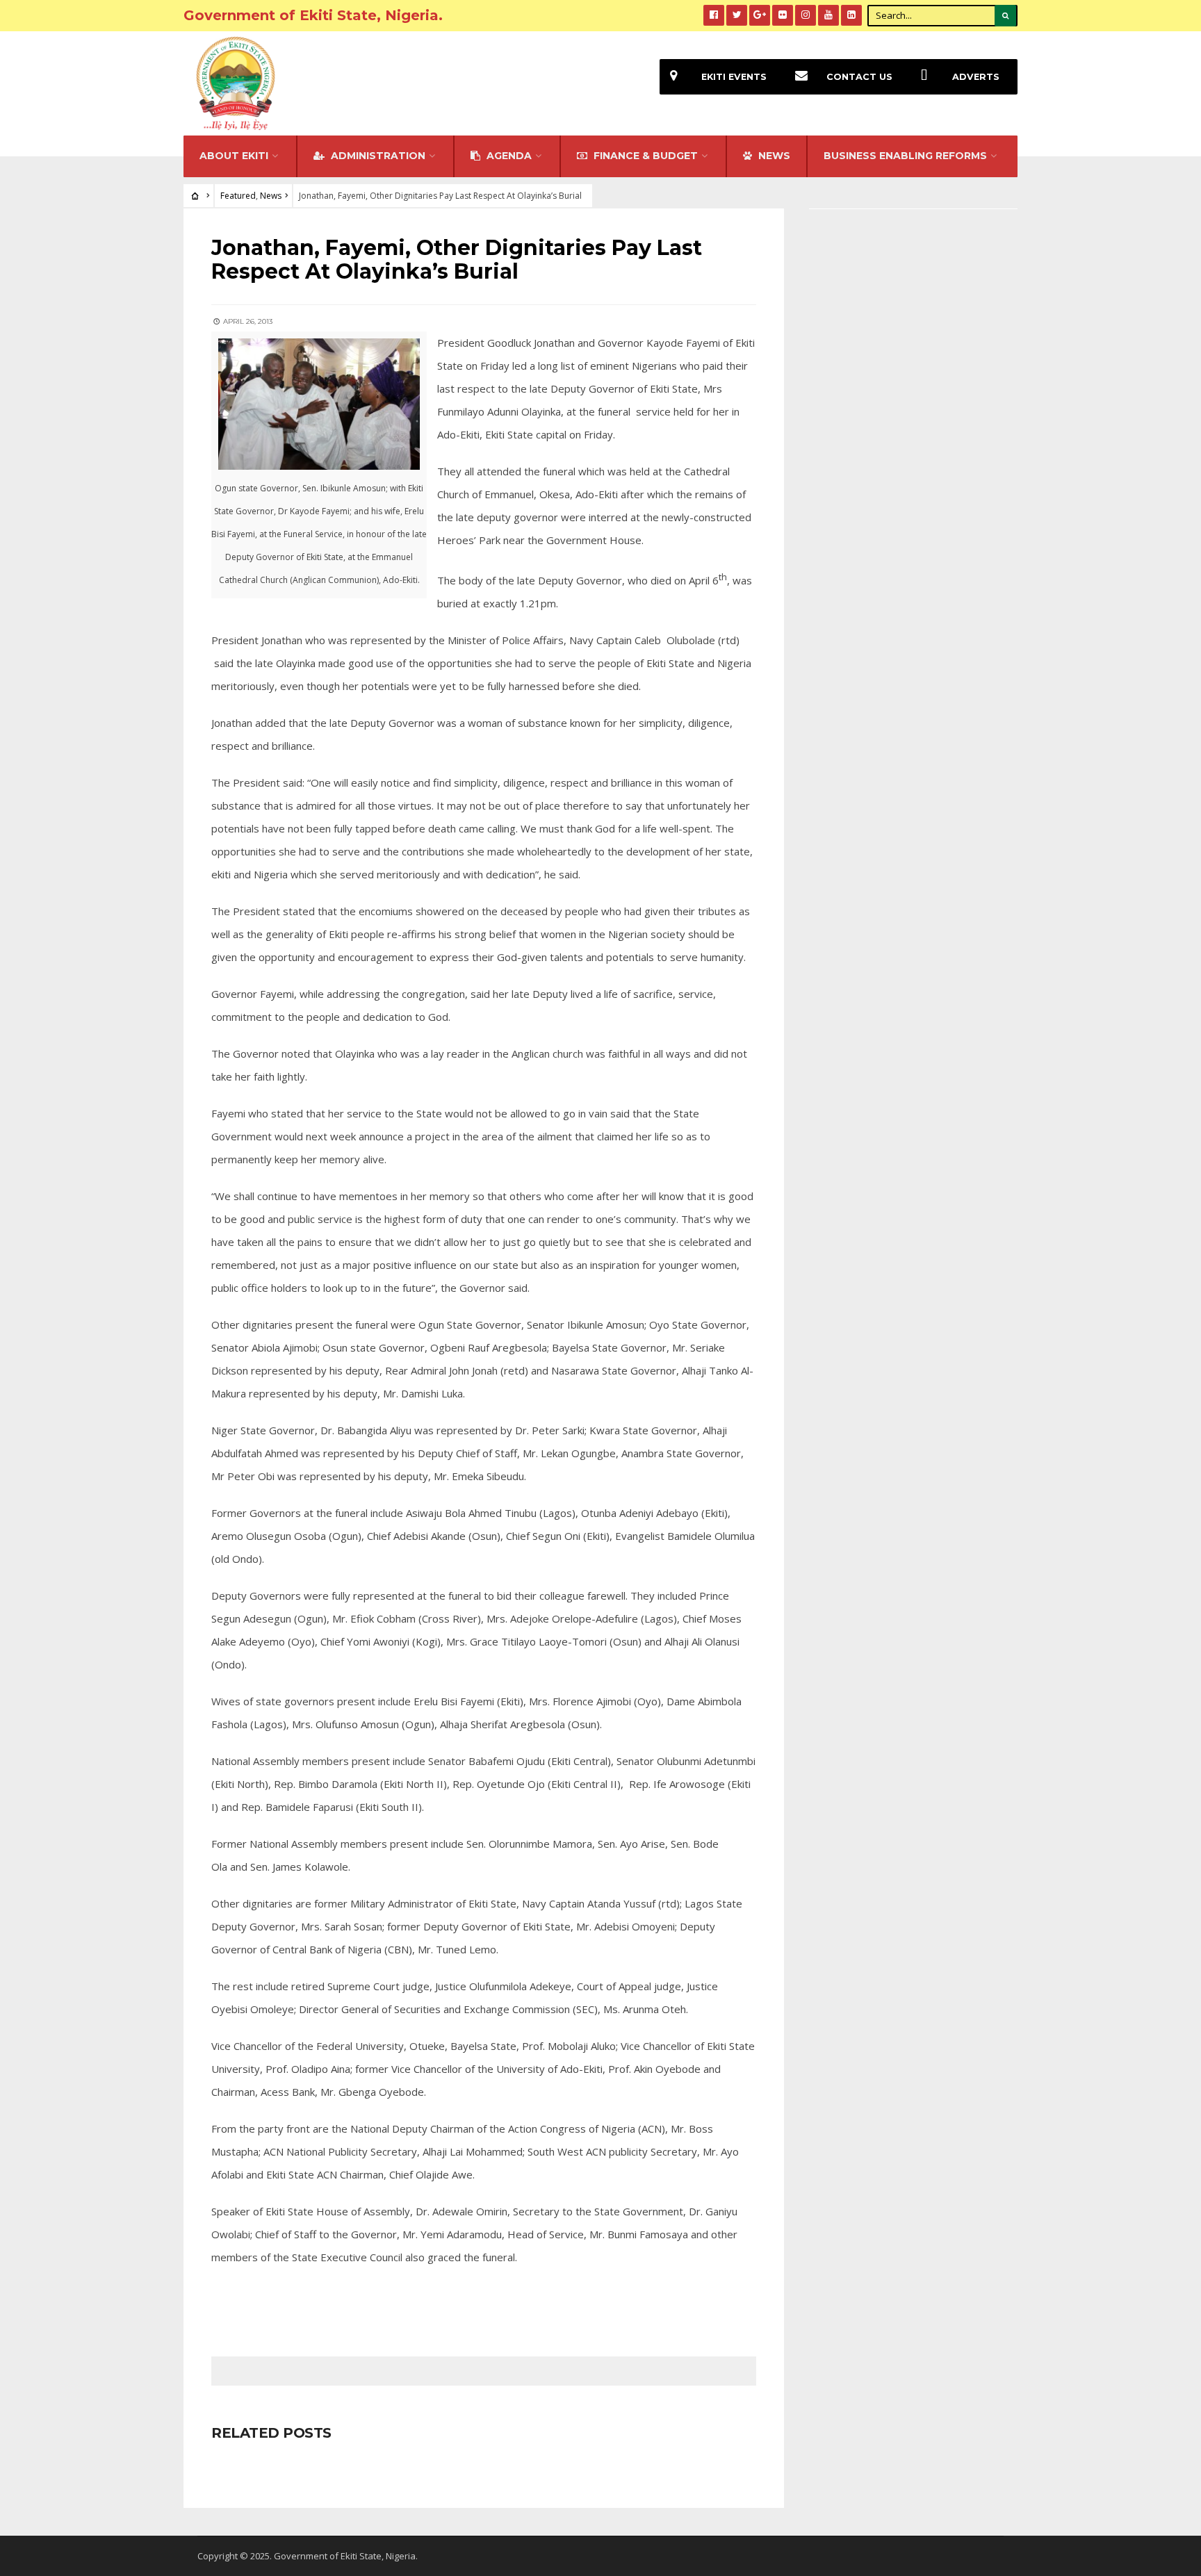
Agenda (508, 156)
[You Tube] (828, 15)
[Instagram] (806, 15)
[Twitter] (737, 15)
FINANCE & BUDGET (644, 156)
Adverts (976, 77)
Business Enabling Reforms (905, 156)
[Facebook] (714, 15)
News (271, 196)
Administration (377, 156)
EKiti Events (734, 77)
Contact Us (859, 77)
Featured (238, 196)
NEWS (773, 156)
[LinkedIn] (851, 15)
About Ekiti (234, 156)
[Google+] (760, 15)
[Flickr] (783, 15)
